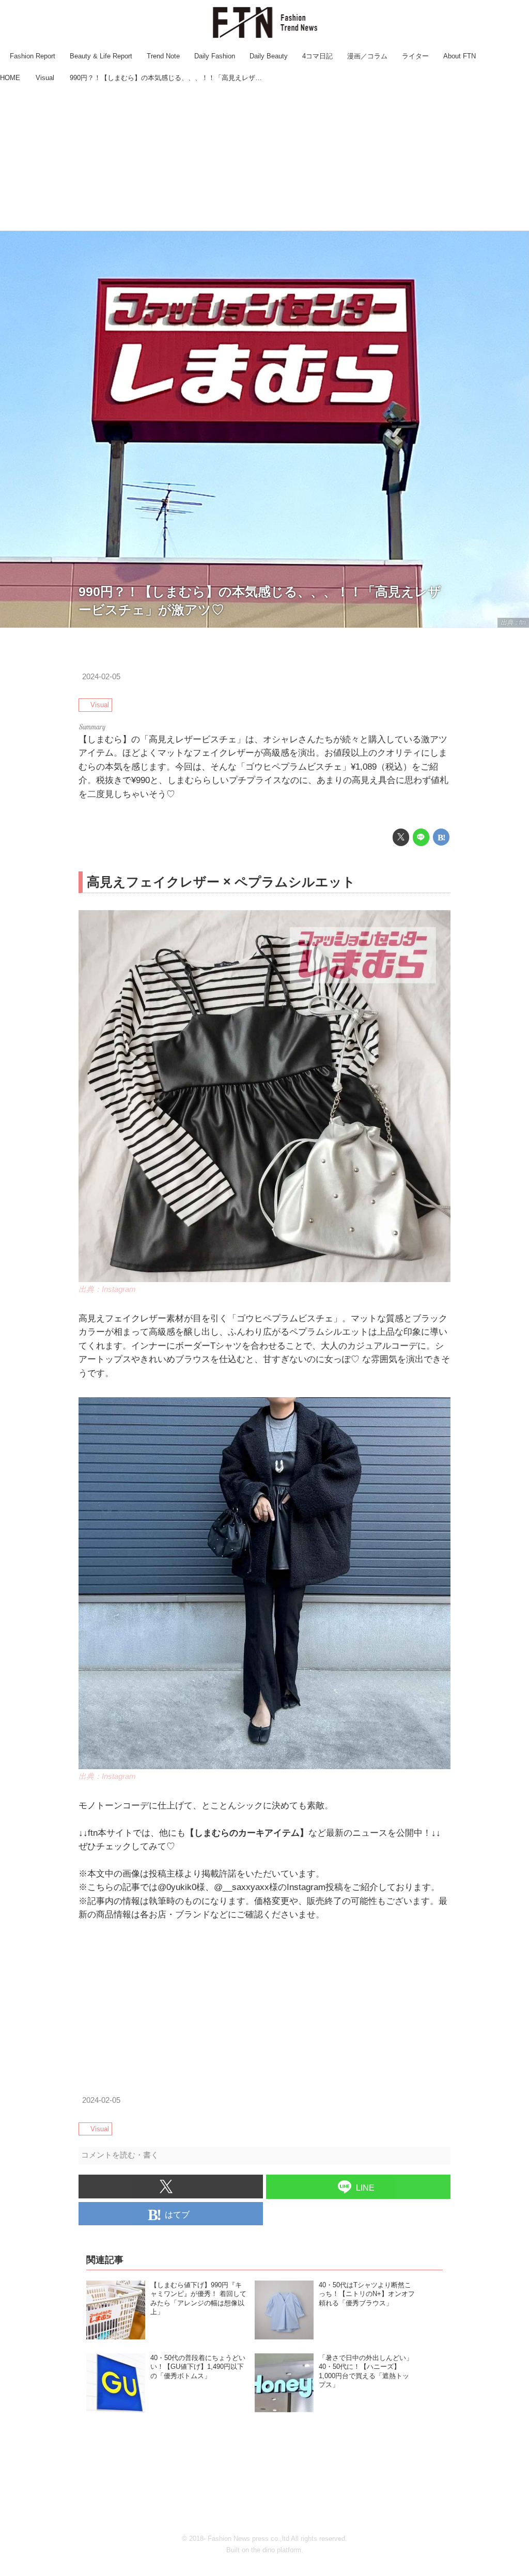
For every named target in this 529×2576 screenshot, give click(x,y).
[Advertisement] (264, 158)
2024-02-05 (101, 677)
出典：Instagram (107, 1289)
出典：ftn (513, 622)
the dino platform (276, 2550)
